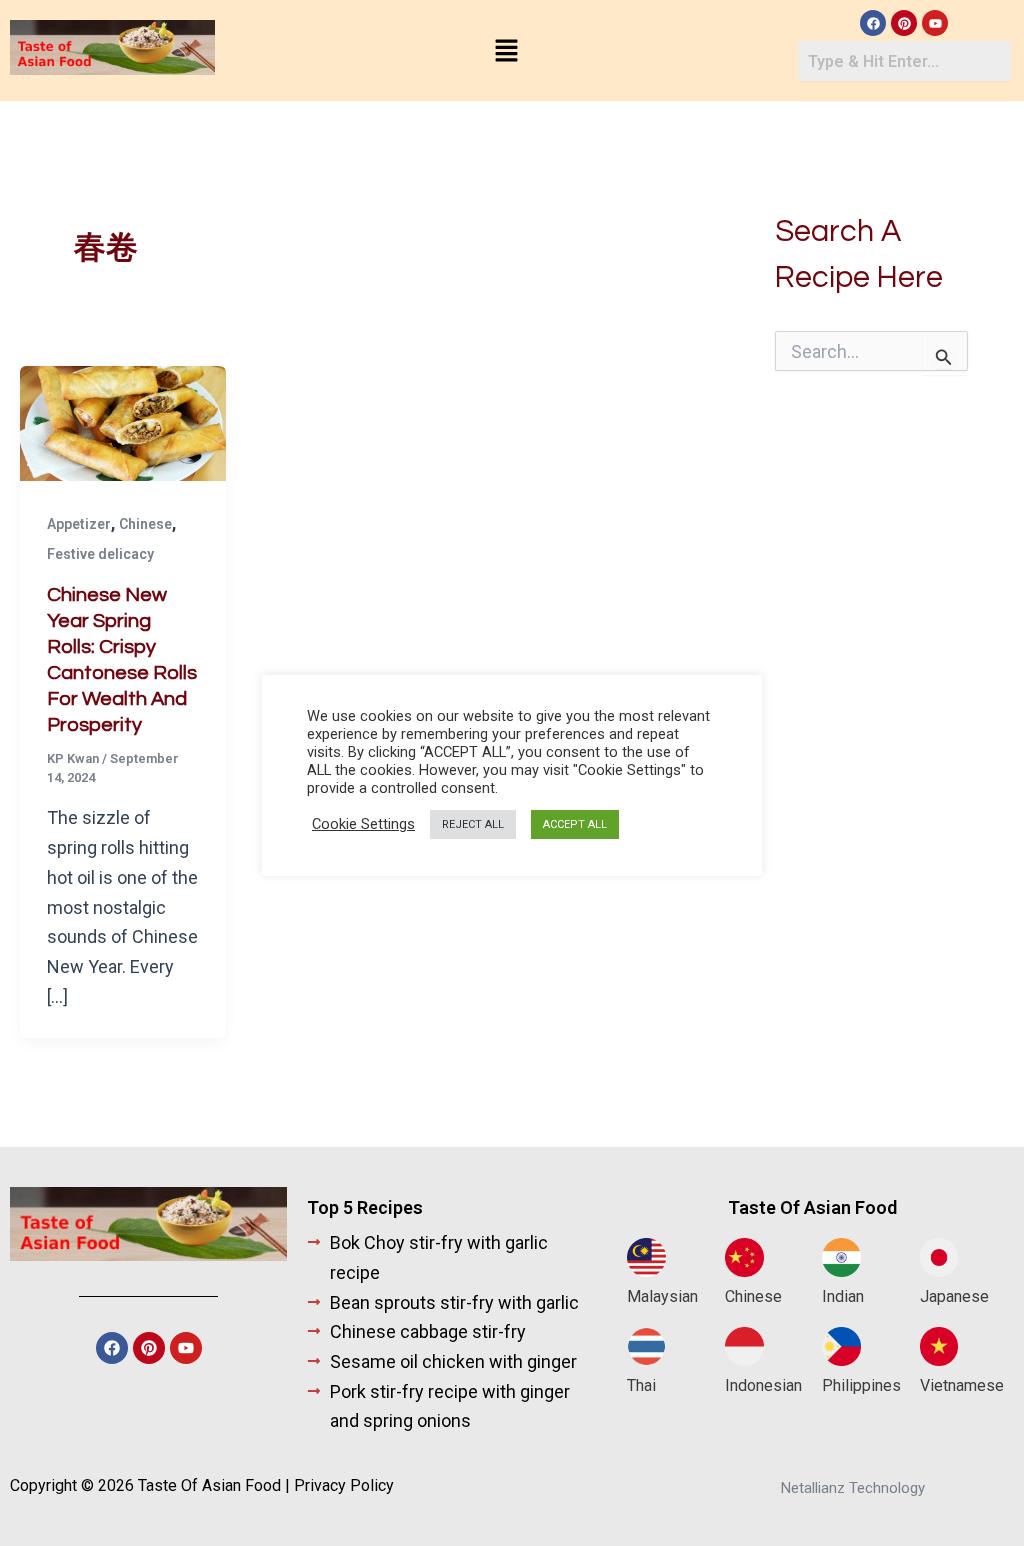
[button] (506, 52)
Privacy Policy (344, 1485)
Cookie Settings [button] (363, 824)
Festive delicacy (100, 554)
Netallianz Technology (853, 1488)
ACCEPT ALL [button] (575, 824)
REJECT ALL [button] (473, 824)
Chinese (145, 524)
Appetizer (79, 524)
